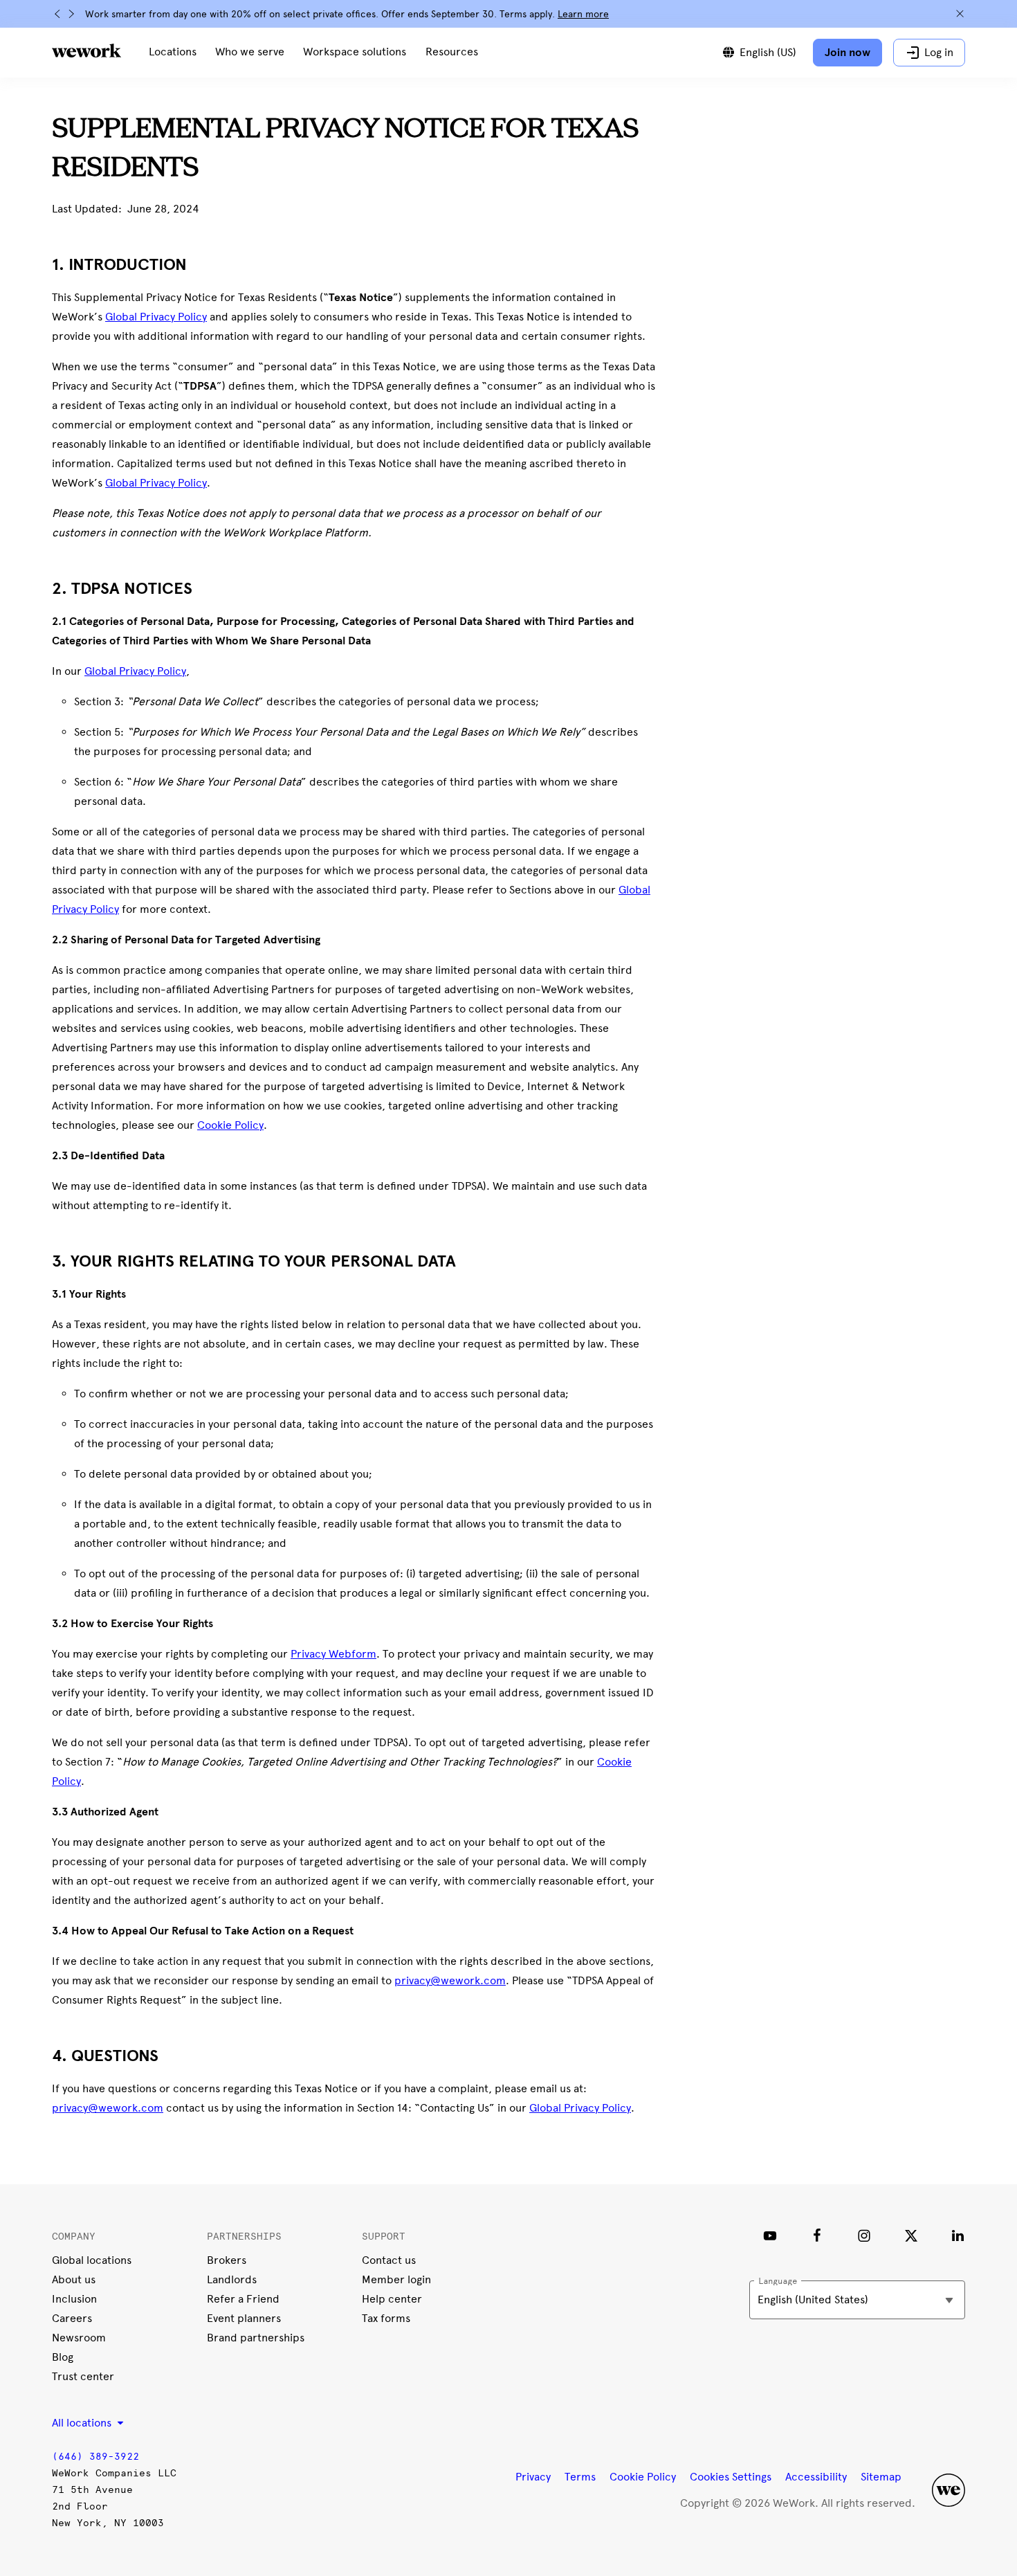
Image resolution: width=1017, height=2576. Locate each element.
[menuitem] (173, 53)
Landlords (232, 2279)
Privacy (533, 2477)
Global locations (92, 2260)
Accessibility (816, 2477)
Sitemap (881, 2477)
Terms (580, 2477)
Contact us (389, 2260)
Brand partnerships (256, 2338)
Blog (63, 2357)
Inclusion (74, 2299)
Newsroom (79, 2338)
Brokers (227, 2260)
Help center (392, 2299)
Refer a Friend (243, 2299)
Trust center (83, 2376)
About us (74, 2279)
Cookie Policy (643, 2477)
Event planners (244, 2318)
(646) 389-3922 (95, 2457)
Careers (72, 2318)
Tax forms (386, 2318)
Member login (396, 2279)
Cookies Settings (731, 2477)
